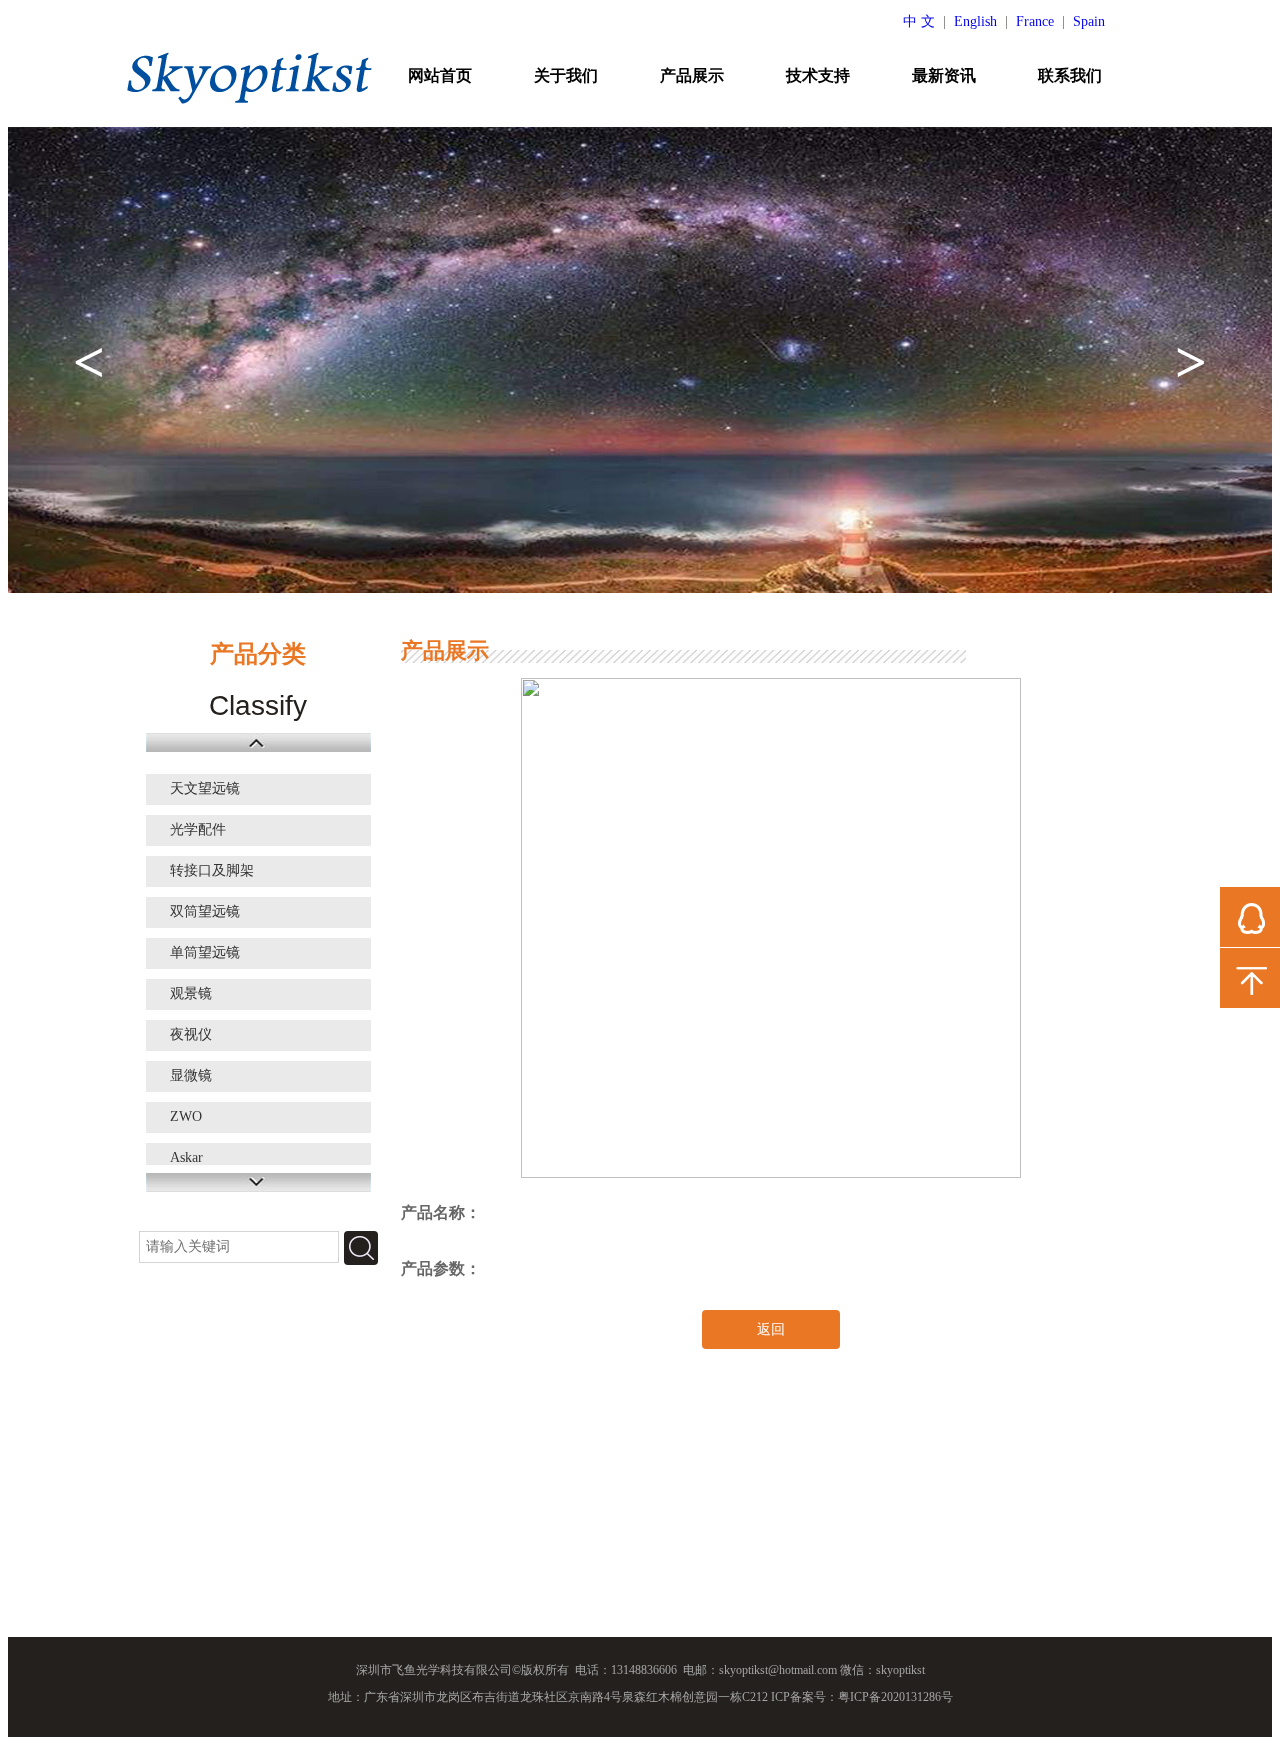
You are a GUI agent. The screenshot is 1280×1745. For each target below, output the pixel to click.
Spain (1089, 21)
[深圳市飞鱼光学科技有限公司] (250, 77)
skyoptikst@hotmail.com (778, 1670)
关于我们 (566, 75)
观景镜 (191, 993)
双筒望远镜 (205, 911)
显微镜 (191, 1075)
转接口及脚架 (212, 870)
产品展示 (692, 75)
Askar (186, 1157)
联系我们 (1070, 75)
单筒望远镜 (205, 952)
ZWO (186, 1116)
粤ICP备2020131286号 (895, 1697)
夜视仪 (191, 1034)
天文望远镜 (205, 788)
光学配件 (198, 829)
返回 (771, 1329)
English (975, 21)
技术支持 (818, 75)
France (1035, 21)
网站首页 (440, 75)
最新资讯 (944, 75)
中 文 (919, 21)
